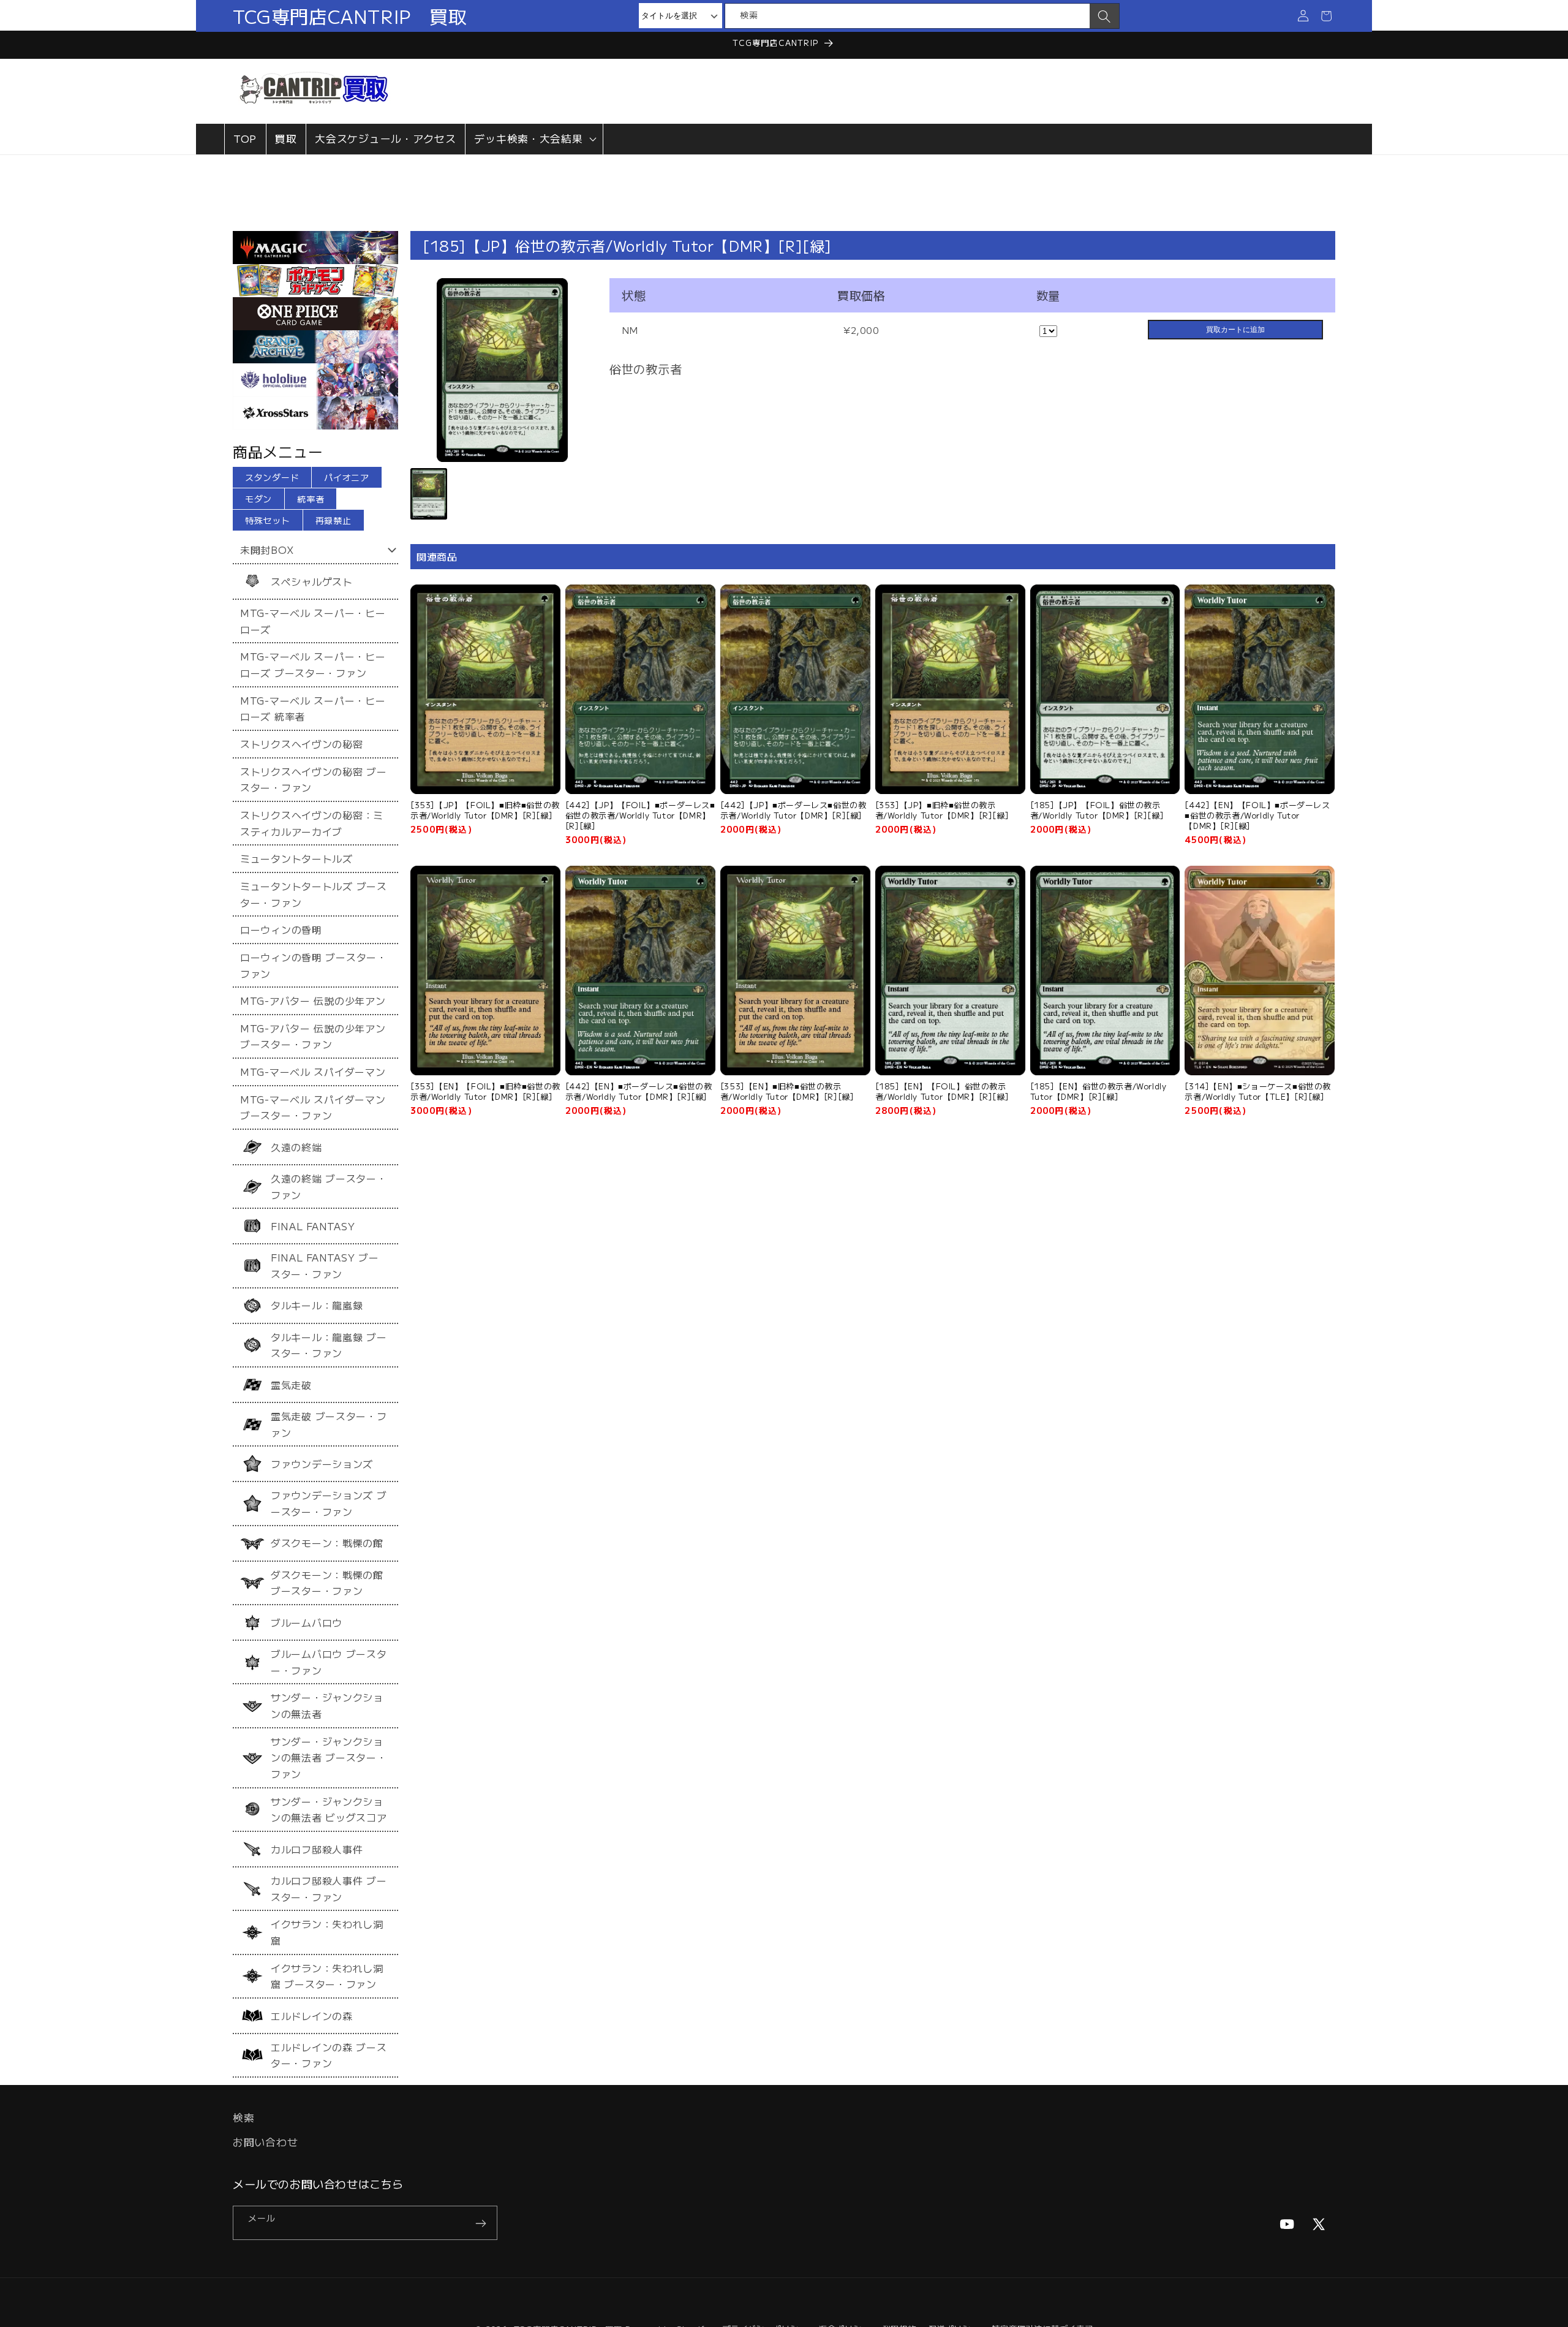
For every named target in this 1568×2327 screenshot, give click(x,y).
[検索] (1104, 17)
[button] (534, 139)
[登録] (481, 2223)
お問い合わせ (265, 2142)
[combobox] (907, 16)
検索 (243, 2117)
